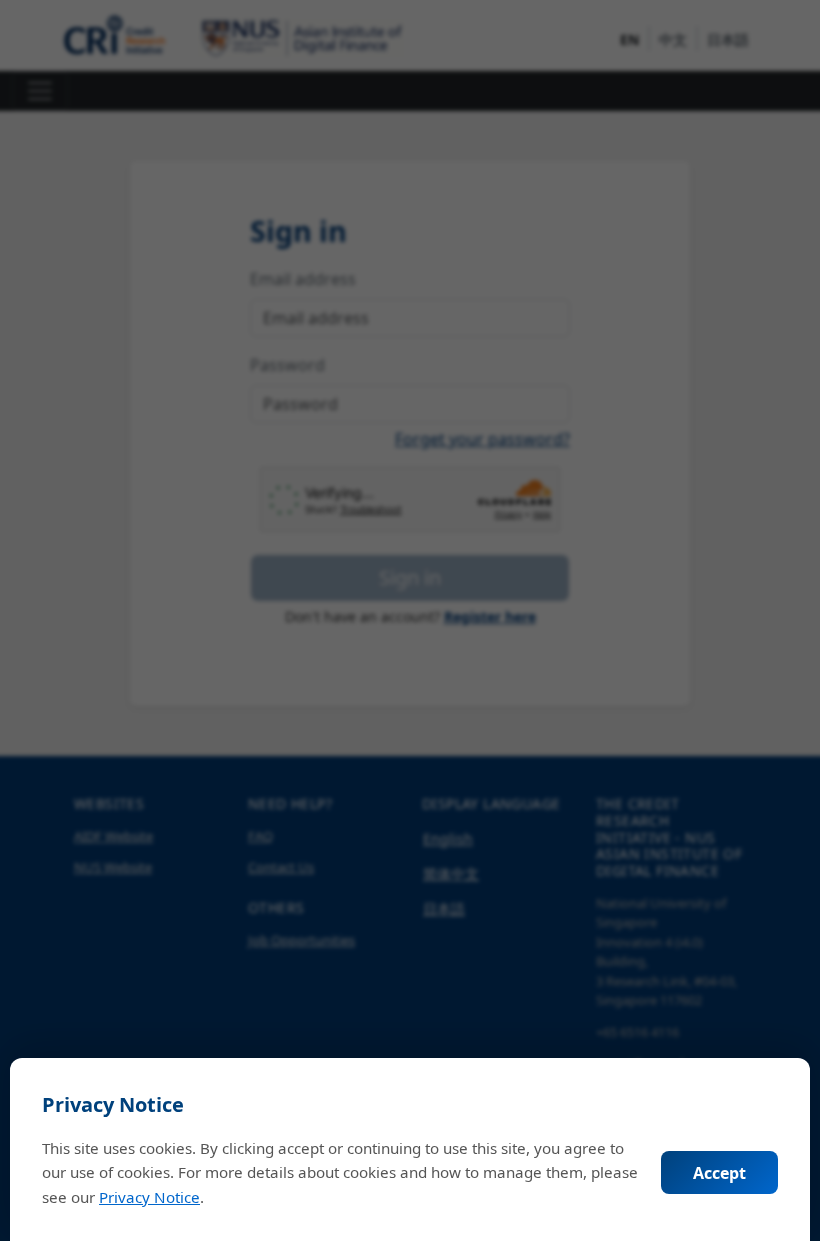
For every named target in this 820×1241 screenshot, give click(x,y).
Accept (719, 1173)
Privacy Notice (149, 1197)
